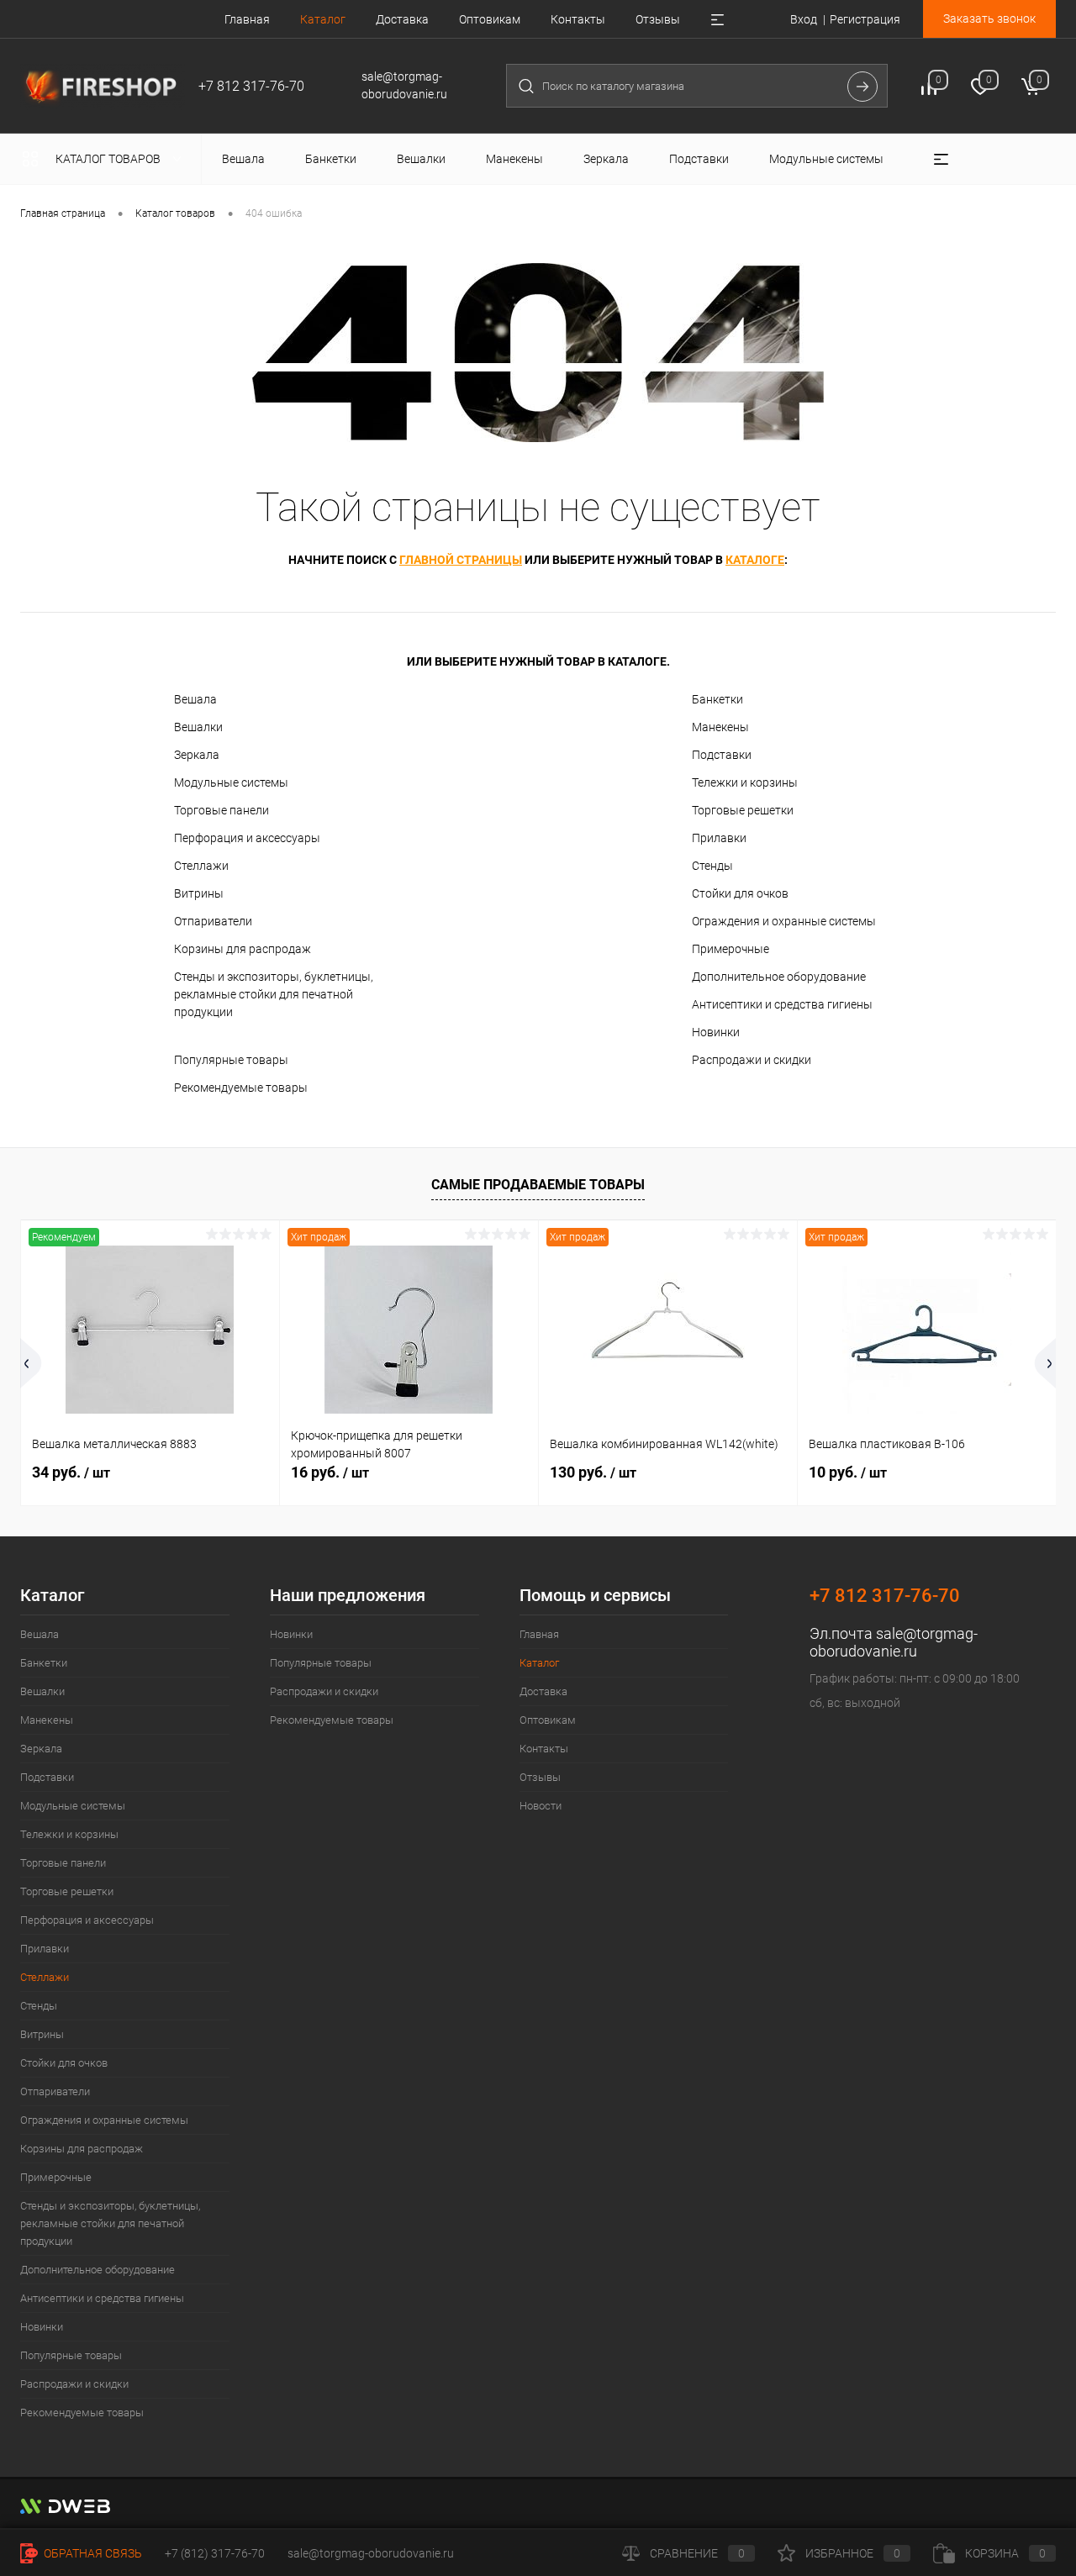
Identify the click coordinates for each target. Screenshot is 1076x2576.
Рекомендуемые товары (241, 1088)
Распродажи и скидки (752, 1060)
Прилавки (719, 838)
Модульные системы (231, 782)
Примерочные (731, 949)
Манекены (720, 727)
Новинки (716, 1032)
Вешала (195, 699)
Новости (541, 1806)
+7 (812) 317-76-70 (215, 2553)
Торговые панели (222, 810)
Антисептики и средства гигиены (782, 1004)
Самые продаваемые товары (538, 1185)
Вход (804, 19)
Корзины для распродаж (243, 949)
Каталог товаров (109, 159)
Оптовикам (490, 19)
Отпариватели (213, 921)
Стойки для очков (740, 893)
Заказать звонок (989, 18)
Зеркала (197, 755)
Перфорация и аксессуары (247, 838)
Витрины (199, 893)
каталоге (755, 560)
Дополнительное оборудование (779, 977)
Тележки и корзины (745, 782)
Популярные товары (231, 1060)
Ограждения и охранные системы (784, 921)
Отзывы (658, 19)
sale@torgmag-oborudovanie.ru (894, 1642)
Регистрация (865, 19)
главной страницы (461, 560)
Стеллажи (201, 866)
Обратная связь (92, 2553)
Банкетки (717, 699)
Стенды (712, 866)
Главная (247, 19)
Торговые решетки (743, 810)
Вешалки (198, 727)
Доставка (402, 19)
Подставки (722, 755)
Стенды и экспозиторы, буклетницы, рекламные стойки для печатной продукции (274, 994)
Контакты (578, 19)
